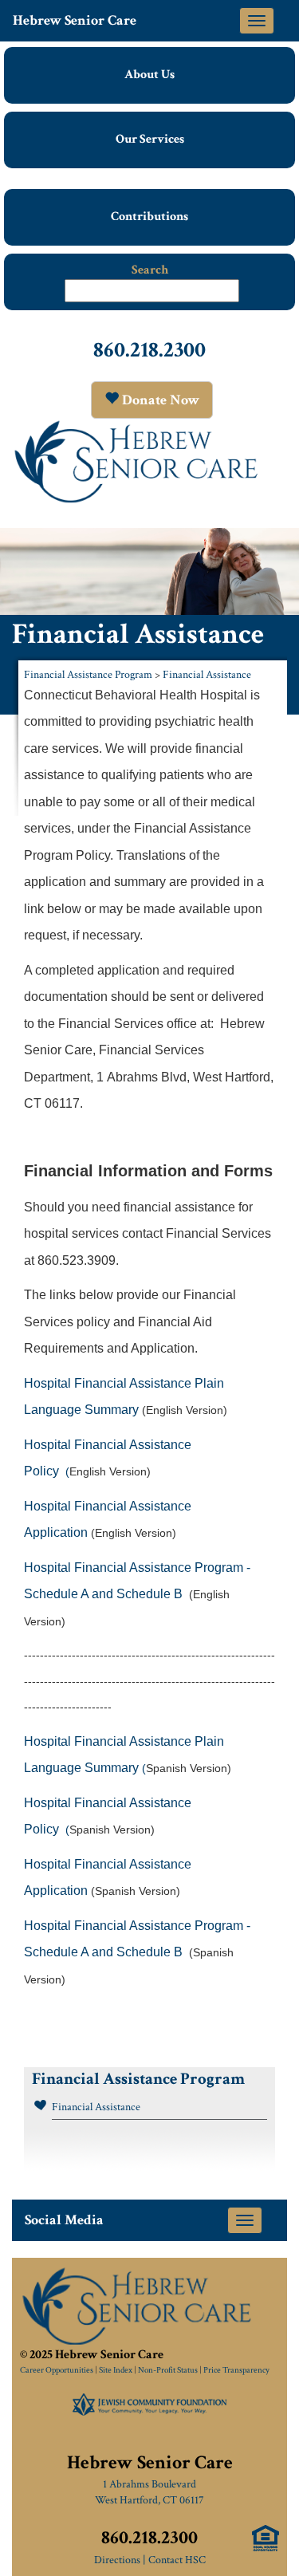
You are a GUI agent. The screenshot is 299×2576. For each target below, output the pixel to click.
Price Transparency (236, 2370)
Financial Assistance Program (88, 675)
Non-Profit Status (168, 2370)
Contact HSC (177, 2560)
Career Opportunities (57, 2370)
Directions (117, 2560)
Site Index (116, 2370)
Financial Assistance (207, 675)
